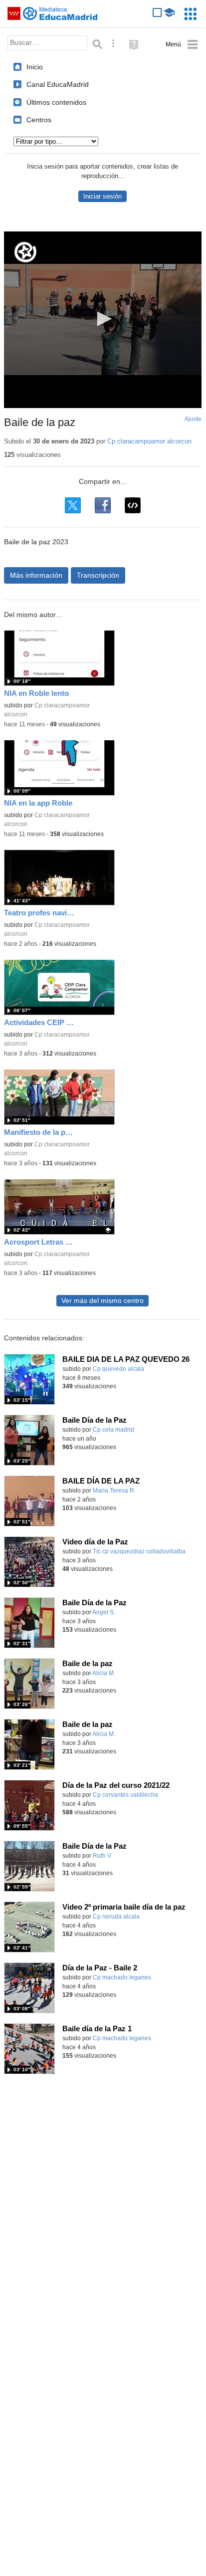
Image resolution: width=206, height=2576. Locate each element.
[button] (103, 319)
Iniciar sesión (103, 196)
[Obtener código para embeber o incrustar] (133, 505)
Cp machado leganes (122, 1977)
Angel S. (104, 1612)
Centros (39, 120)
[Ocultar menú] (182, 45)
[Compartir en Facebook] (103, 505)
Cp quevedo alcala (118, 1369)
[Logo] (25, 252)
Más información (36, 575)
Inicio (35, 67)
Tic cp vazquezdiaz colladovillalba (139, 1551)
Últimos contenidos (56, 102)
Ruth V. (103, 1856)
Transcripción (98, 575)
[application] (103, 320)
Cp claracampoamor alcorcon (149, 441)
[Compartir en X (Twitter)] (73, 505)
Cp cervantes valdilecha (125, 1795)
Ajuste (193, 419)
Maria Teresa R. (114, 1491)
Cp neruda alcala (116, 1917)
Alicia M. (104, 1673)
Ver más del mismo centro (103, 1301)
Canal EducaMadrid (58, 84)
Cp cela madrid (113, 1430)
